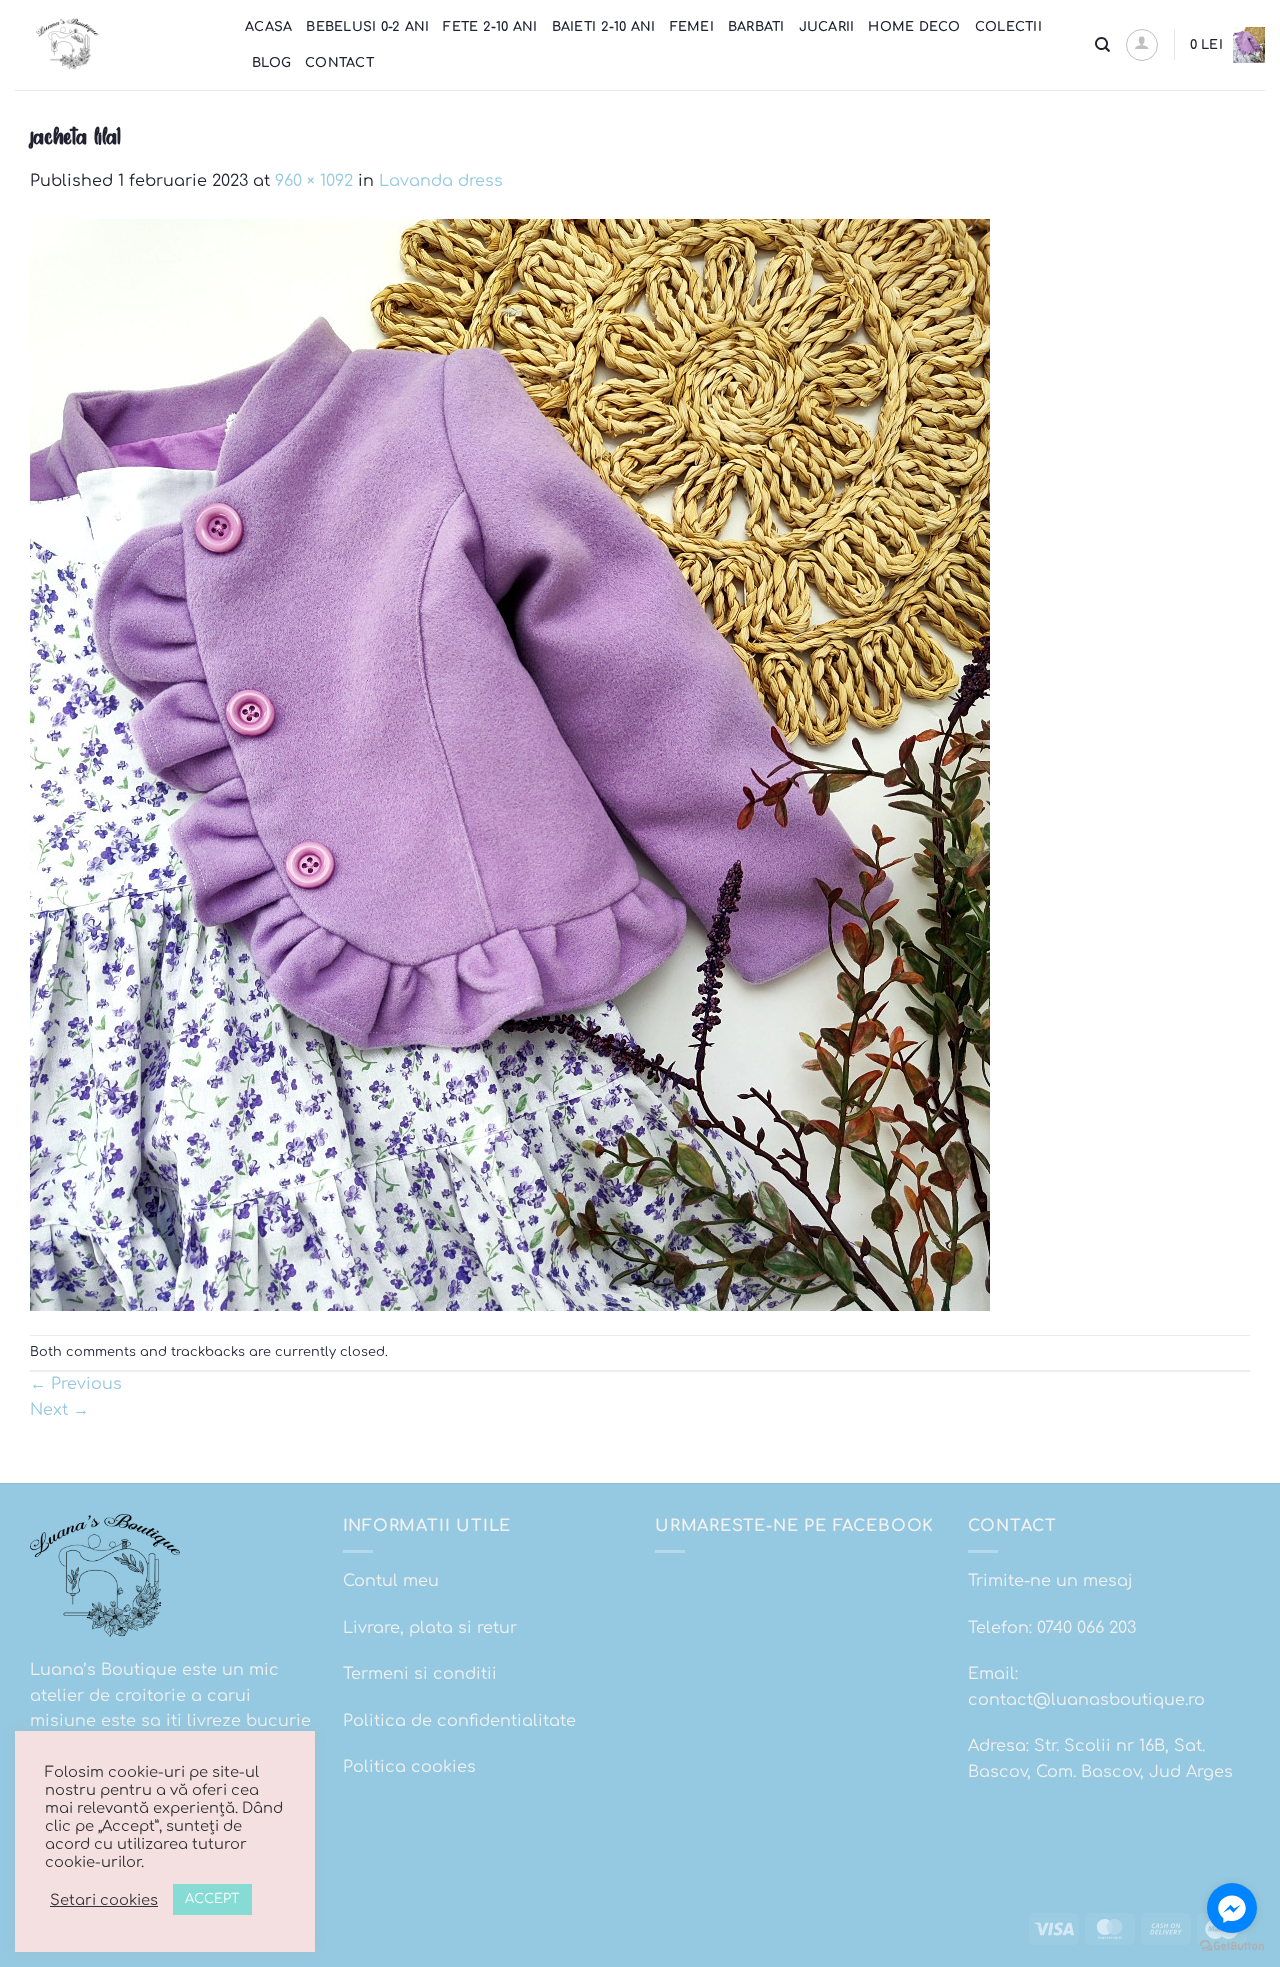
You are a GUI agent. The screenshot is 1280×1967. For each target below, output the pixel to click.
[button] (1142, 45)
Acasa (268, 27)
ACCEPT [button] (212, 1899)
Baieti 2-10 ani (604, 27)
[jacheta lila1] (510, 764)
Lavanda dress (441, 181)
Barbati (756, 27)
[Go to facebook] (1232, 1908)
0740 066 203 (1086, 1628)
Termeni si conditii (420, 1674)
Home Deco (914, 27)
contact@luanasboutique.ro (1086, 1700)
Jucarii (827, 27)
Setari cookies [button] (104, 1900)
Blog (271, 63)
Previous (76, 1384)
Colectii (1008, 27)
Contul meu (391, 1581)
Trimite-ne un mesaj (1050, 1581)
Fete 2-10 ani (490, 27)
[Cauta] (1102, 45)
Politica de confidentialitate (459, 1721)
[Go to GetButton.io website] (1232, 1946)
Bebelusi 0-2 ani (367, 27)
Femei (692, 27)
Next (59, 1410)
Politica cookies (409, 1767)
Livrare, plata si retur (430, 1628)
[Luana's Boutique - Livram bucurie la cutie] (115, 45)
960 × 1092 (314, 181)
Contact (339, 63)
